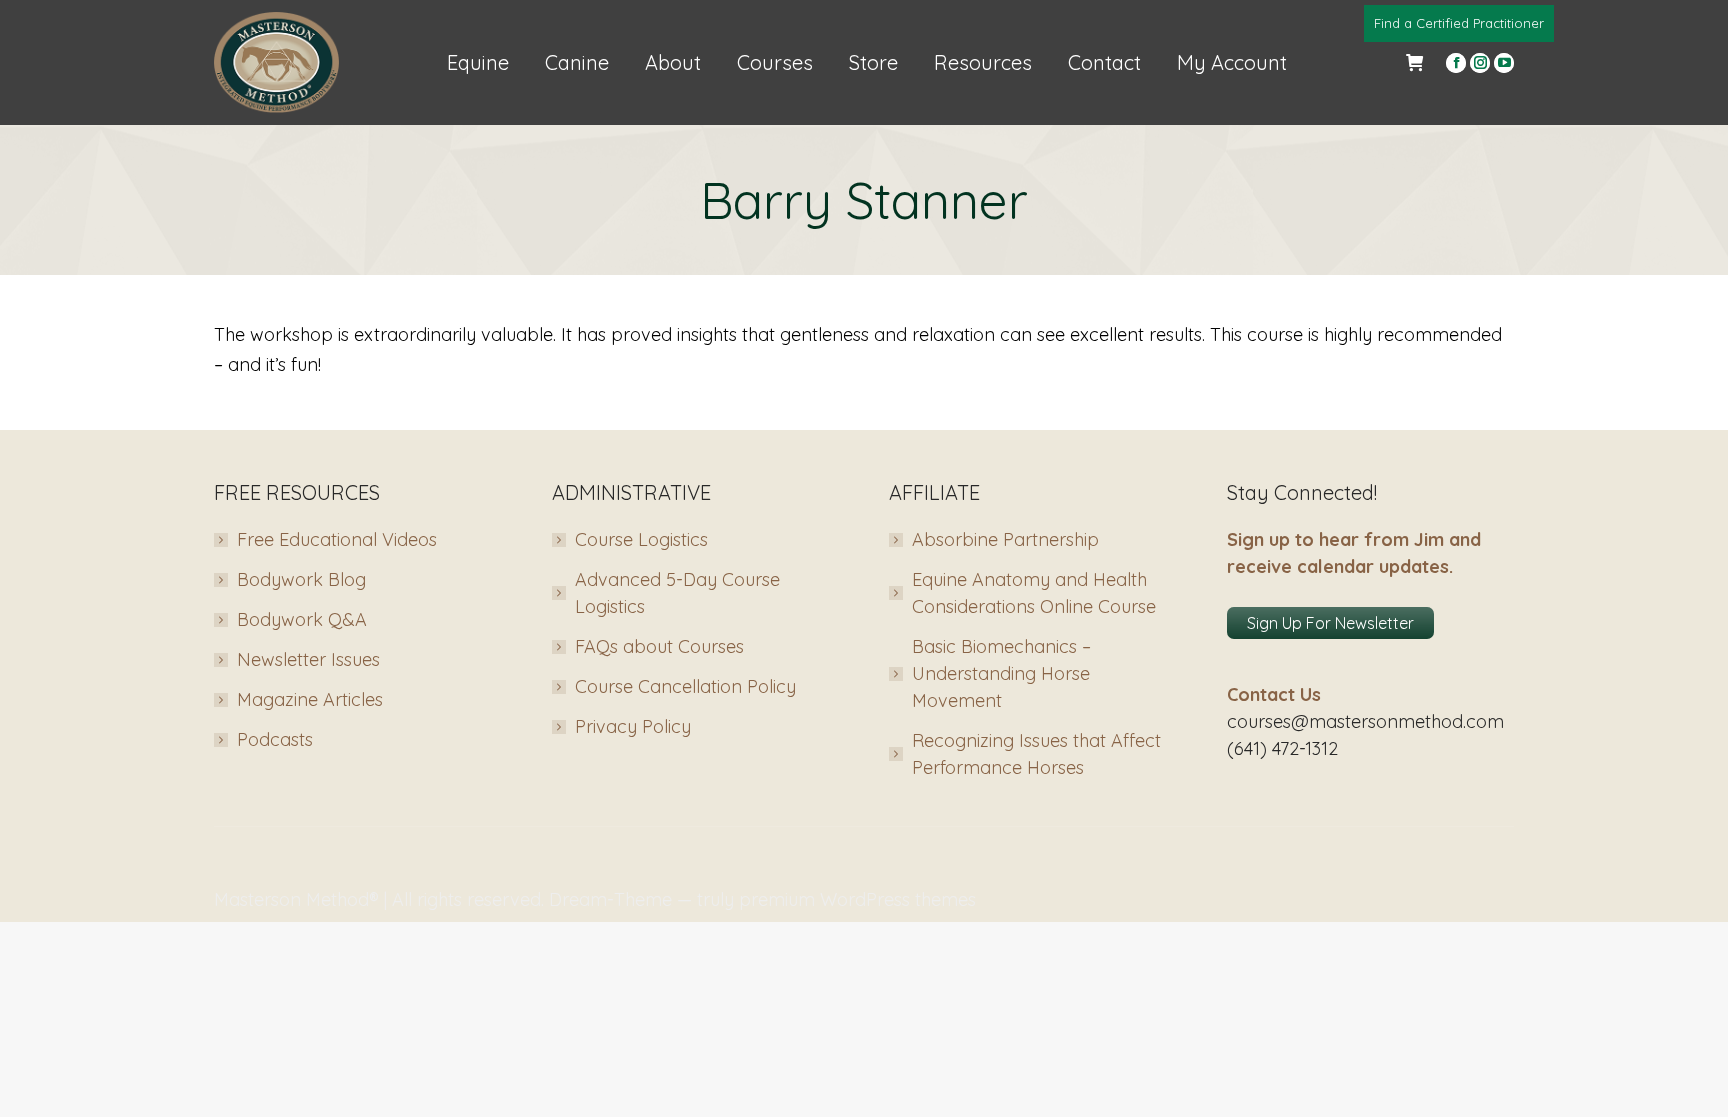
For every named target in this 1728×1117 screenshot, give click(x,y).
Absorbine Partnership (1005, 539)
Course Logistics (641, 539)
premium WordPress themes (857, 899)
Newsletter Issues (308, 659)
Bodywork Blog (301, 579)
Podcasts (275, 739)
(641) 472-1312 (1282, 748)
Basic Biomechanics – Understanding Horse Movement (1001, 673)
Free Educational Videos (337, 539)
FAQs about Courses (659, 646)
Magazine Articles (310, 699)
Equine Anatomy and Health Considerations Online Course (1034, 593)
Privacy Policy (633, 726)
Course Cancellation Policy (685, 686)
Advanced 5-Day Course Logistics (677, 593)
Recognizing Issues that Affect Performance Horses (1036, 754)
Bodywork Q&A (302, 619)
